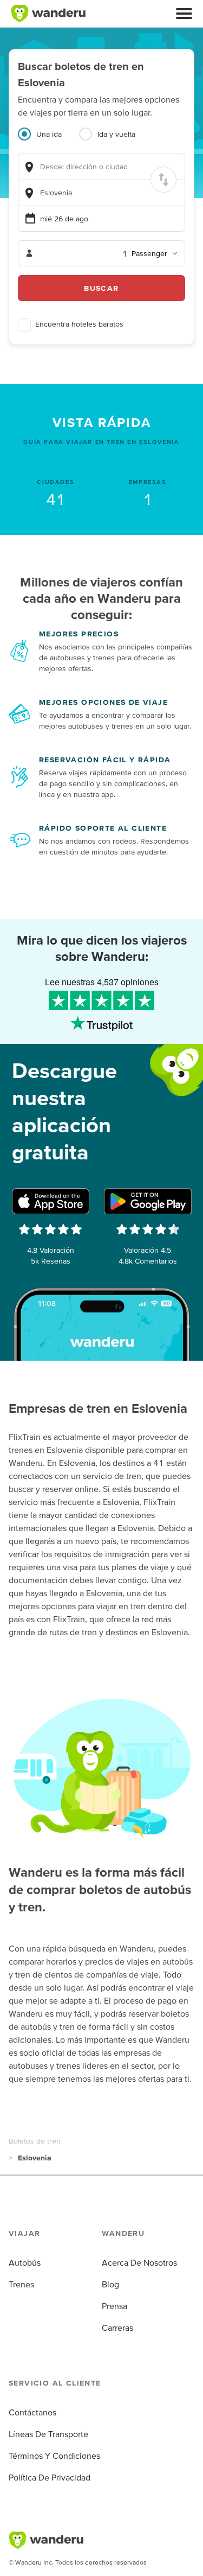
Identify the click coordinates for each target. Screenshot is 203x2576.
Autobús (25, 2262)
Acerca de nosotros (139, 2262)
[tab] (48, 141)
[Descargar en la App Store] (51, 1201)
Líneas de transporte (48, 2434)
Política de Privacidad (50, 2477)
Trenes (21, 2284)
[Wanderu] (48, 14)
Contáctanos (32, 2412)
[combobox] (101, 167)
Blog (110, 2284)
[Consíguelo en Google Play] (148, 1201)
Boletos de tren (35, 2141)
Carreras (117, 2328)
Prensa (114, 2306)
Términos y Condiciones (54, 2456)
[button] (184, 14)
